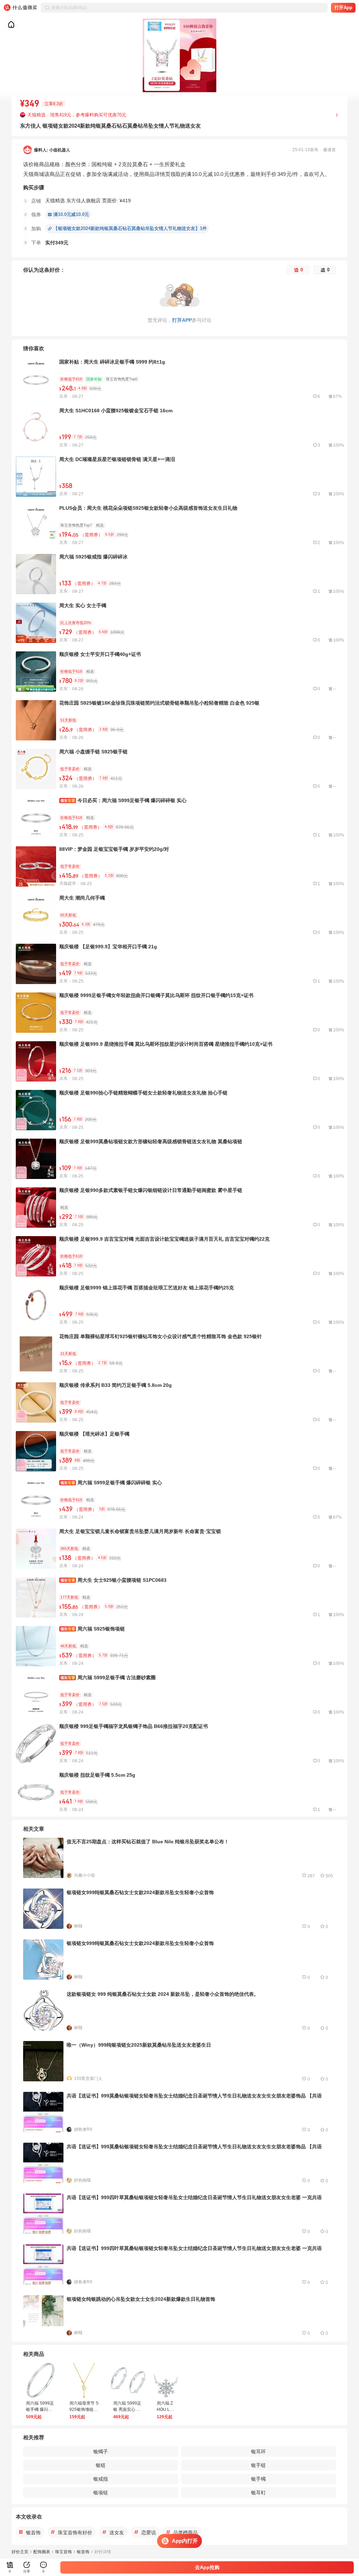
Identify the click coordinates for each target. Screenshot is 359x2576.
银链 (101, 2465)
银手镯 (258, 2479)
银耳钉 (258, 2493)
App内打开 (185, 2541)
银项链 (101, 2493)
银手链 (258, 2465)
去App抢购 (207, 2567)
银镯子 (101, 2452)
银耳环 (258, 2452)
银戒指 (101, 2479)
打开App (343, 8)
